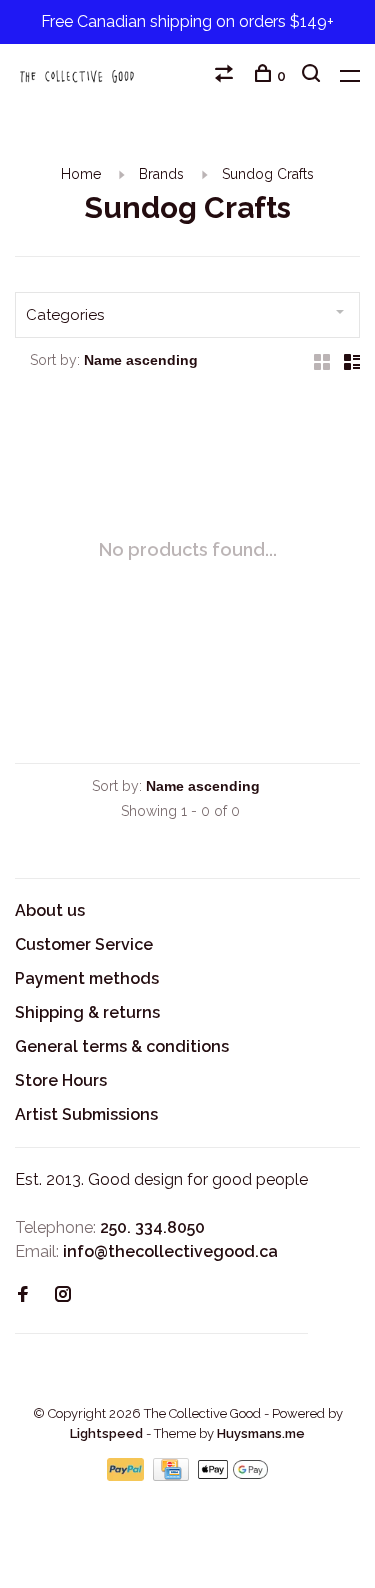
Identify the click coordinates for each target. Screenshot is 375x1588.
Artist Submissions (86, 1114)
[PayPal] (127, 1475)
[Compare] (226, 76)
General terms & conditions (122, 1046)
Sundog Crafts (268, 174)
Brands (161, 174)
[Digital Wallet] (233, 1475)
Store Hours (61, 1080)
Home (81, 174)
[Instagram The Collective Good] (63, 1295)
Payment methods (87, 978)
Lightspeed (106, 1433)
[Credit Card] (173, 1475)
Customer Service (84, 944)
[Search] (313, 76)
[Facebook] (23, 1295)
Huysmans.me (261, 1433)
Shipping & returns (87, 1012)
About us (50, 910)
